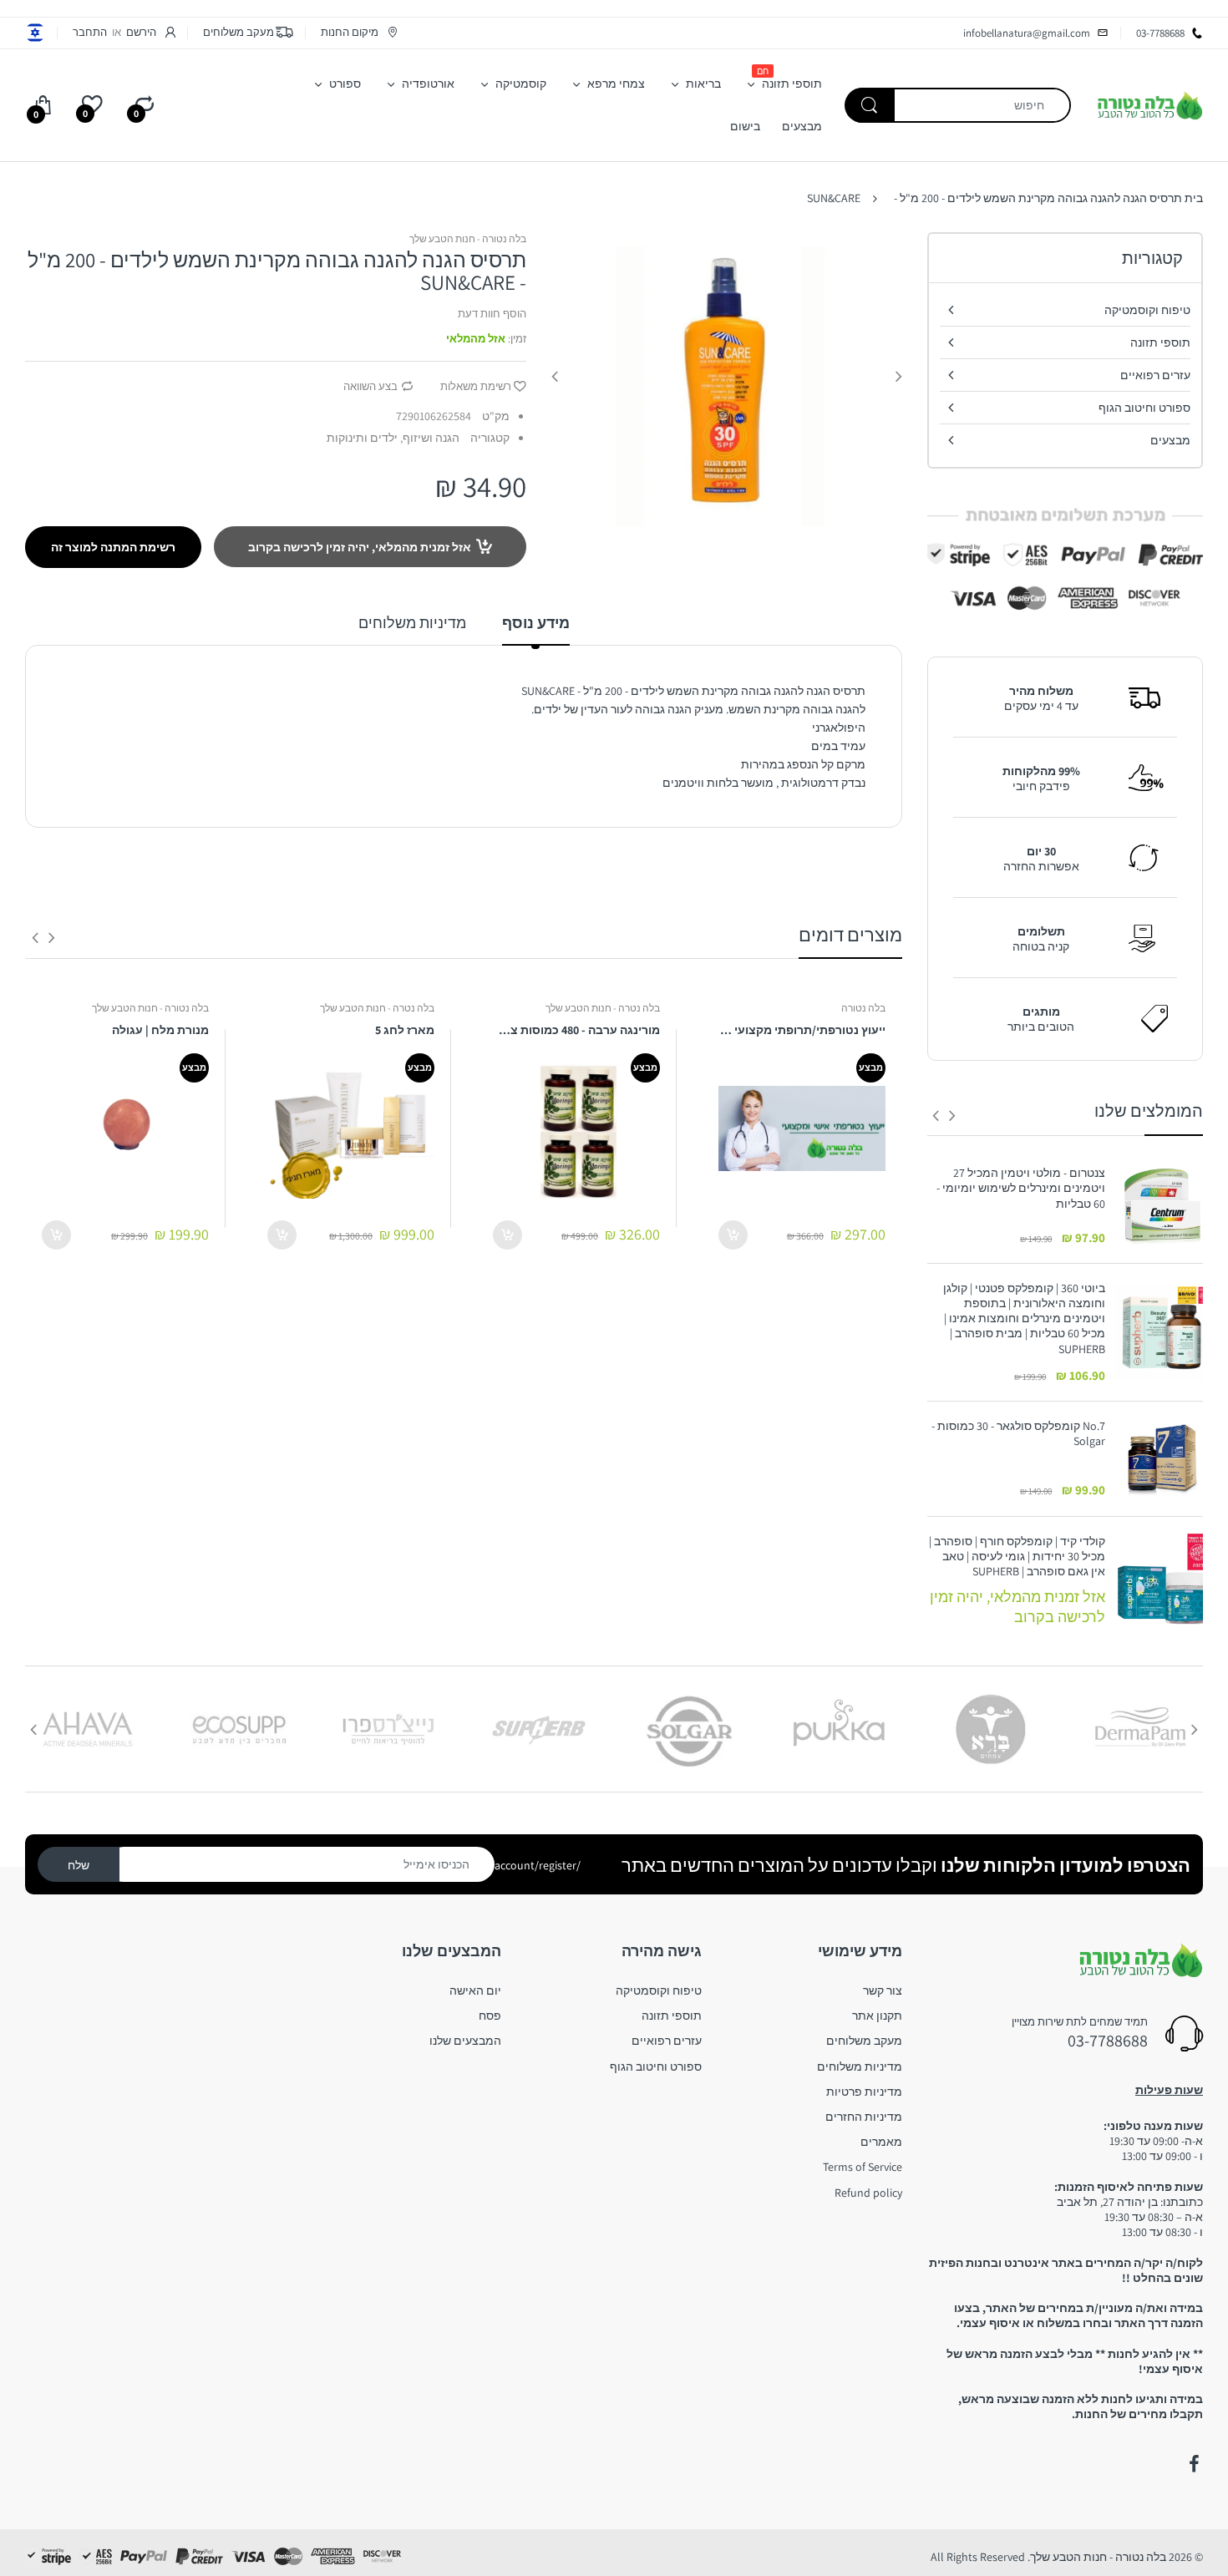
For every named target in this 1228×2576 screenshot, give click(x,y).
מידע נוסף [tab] (536, 623)
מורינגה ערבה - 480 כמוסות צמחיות (576, 1030)
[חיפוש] (870, 105)
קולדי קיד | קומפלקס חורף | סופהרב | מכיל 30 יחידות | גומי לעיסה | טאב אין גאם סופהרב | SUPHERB (1017, 1556)
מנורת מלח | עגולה (160, 1030)
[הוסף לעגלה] (733, 1235)
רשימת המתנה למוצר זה (113, 547)
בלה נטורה (863, 1008)
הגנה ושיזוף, (430, 438)
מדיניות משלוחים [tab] (412, 623)
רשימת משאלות (476, 386)
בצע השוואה (370, 386)
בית (1194, 198)
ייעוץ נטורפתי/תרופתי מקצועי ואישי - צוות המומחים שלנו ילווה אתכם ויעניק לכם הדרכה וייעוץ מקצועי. (802, 1030)
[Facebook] (1194, 2464)
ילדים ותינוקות (362, 438)
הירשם (141, 32)
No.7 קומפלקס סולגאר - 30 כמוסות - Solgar (1018, 1433)
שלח (79, 1865)
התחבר (90, 32)
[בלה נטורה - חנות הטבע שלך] (1149, 104)
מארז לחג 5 (405, 1030)
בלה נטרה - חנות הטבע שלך (603, 1008)
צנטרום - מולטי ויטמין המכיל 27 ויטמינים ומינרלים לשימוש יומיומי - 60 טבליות (1021, 1188)
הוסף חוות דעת (492, 314)
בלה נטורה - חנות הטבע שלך (468, 238)
